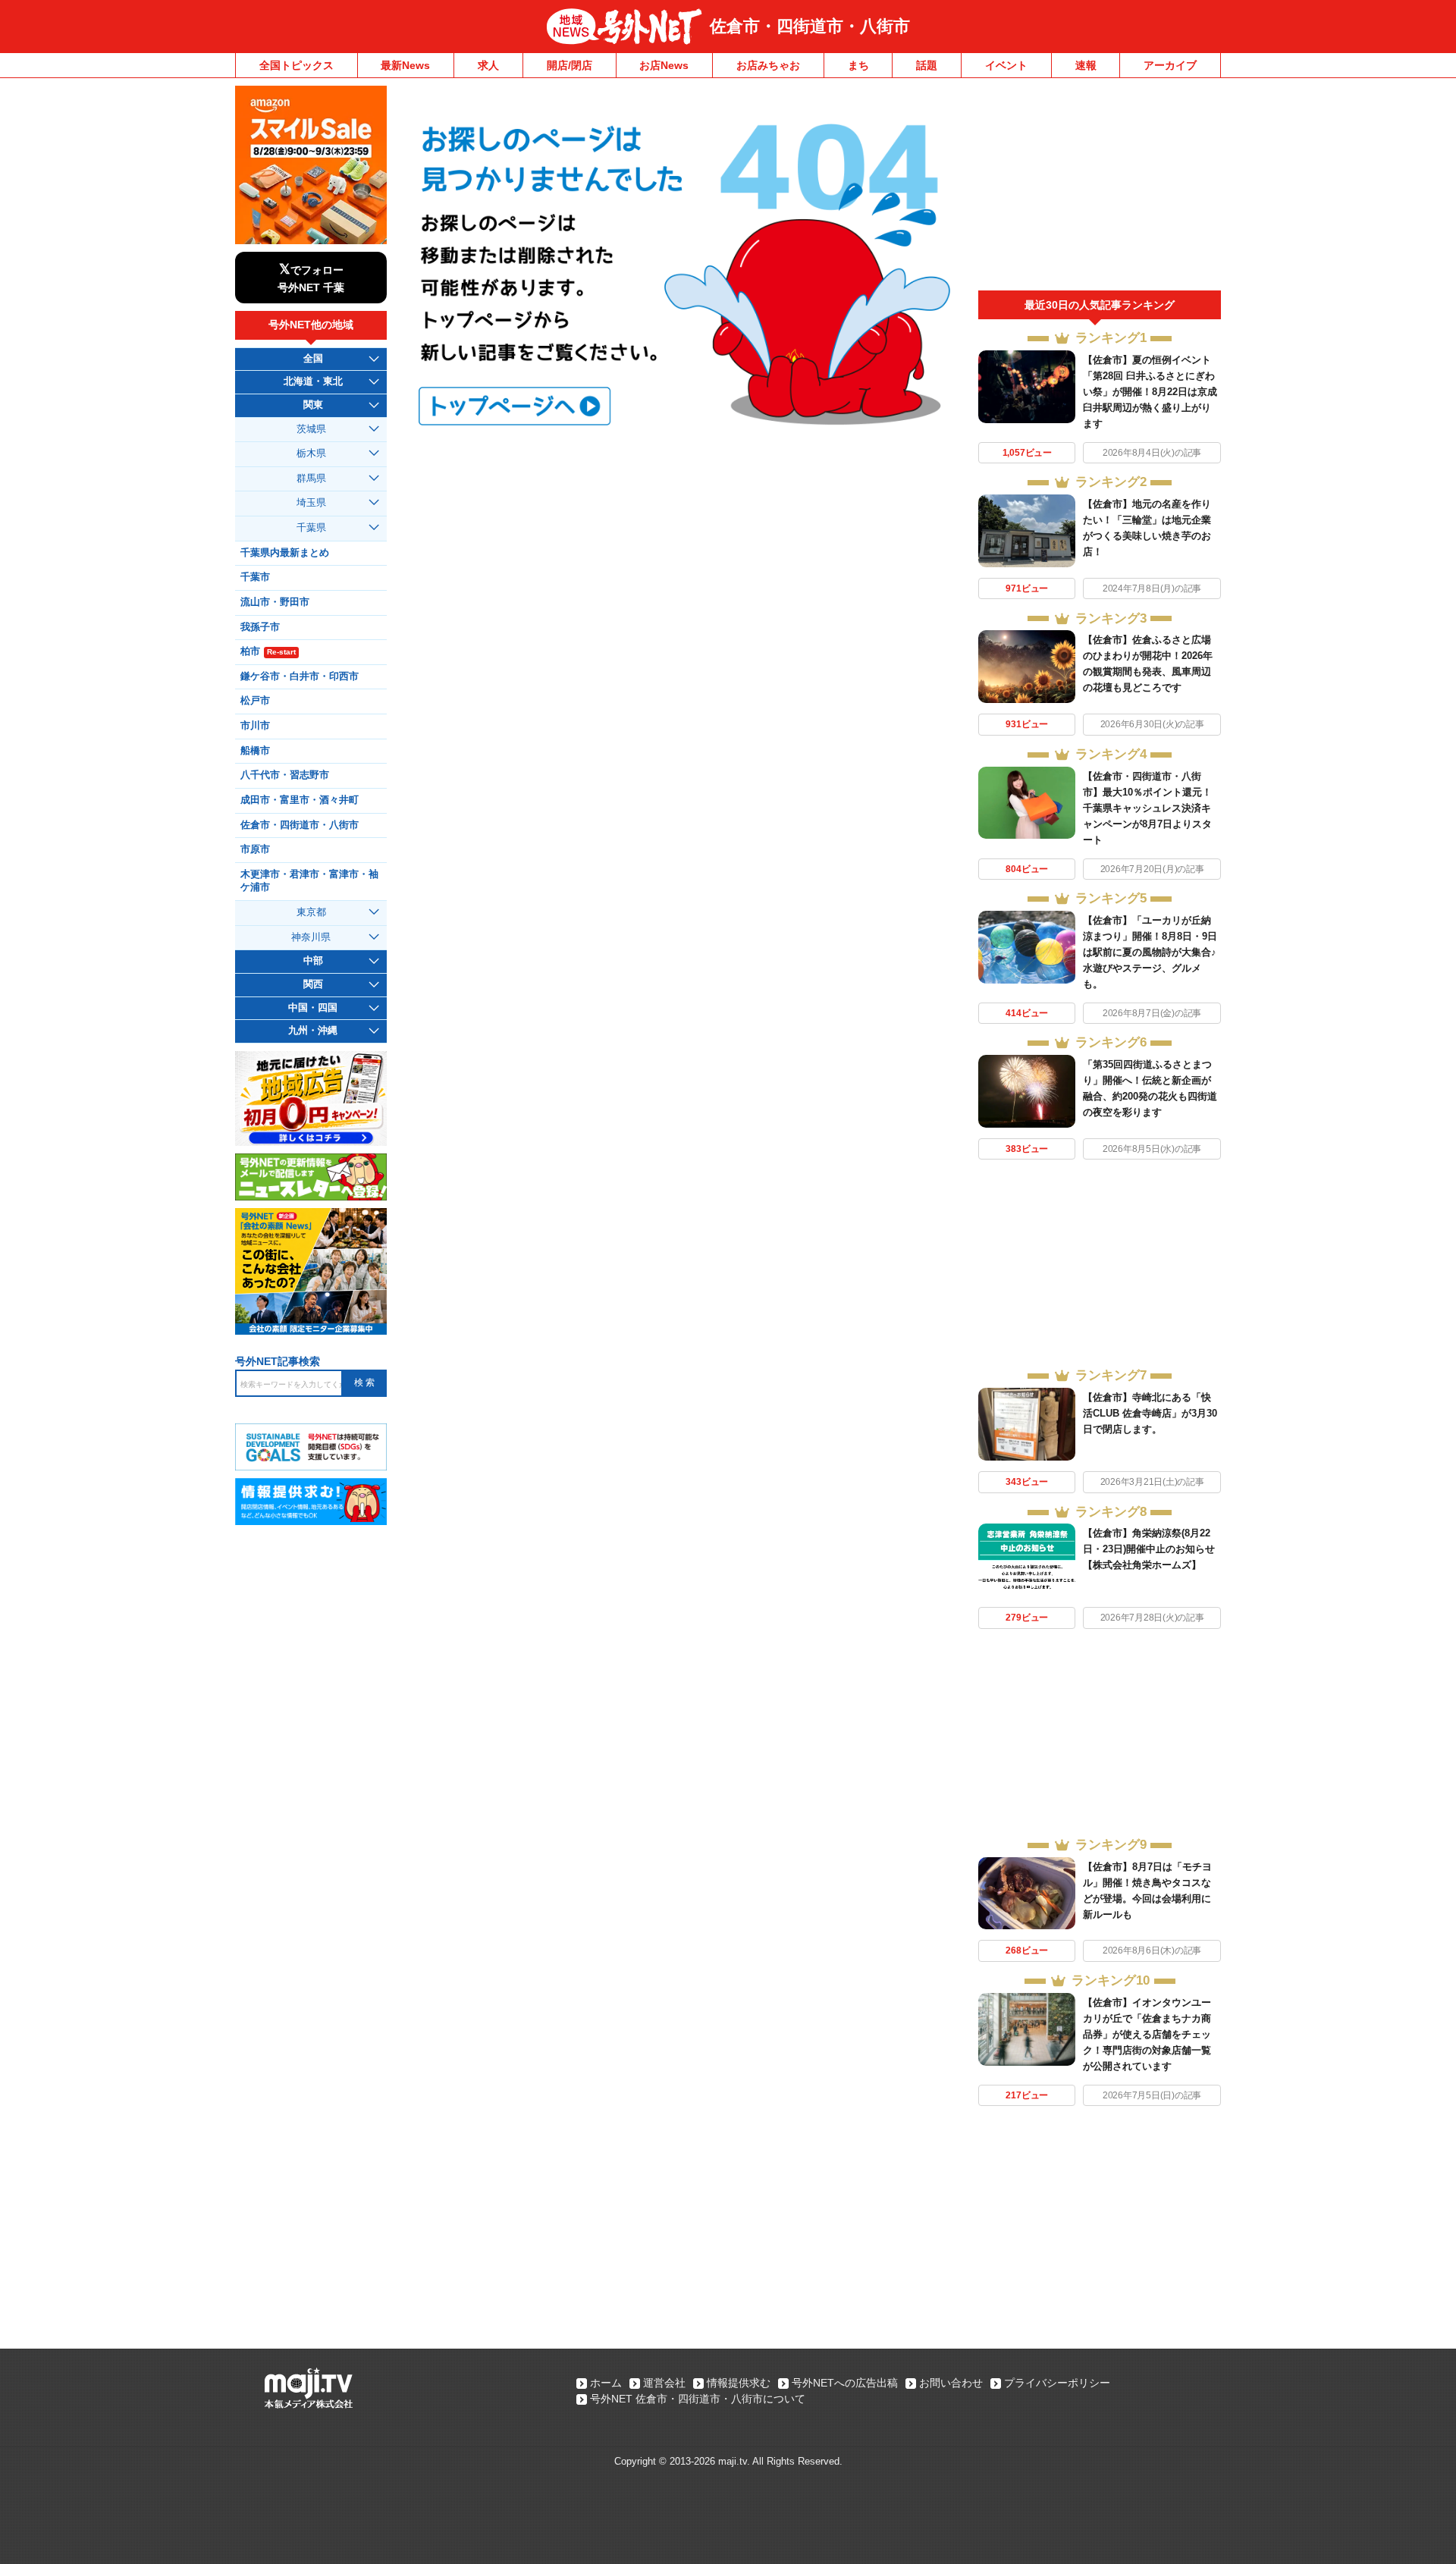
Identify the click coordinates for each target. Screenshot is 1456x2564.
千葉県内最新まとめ (285, 553)
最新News (405, 65)
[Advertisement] (1100, 188)
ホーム (606, 2383)
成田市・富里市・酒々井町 (300, 800)
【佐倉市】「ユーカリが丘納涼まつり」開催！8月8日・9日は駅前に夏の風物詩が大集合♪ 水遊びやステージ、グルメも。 (1150, 952)
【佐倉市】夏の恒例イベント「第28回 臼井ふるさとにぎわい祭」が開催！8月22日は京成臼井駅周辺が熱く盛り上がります (1150, 392)
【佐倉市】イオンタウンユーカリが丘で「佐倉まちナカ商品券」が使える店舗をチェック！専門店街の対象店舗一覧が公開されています (1147, 2034)
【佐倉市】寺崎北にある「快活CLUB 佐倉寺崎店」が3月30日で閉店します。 (1150, 1413)
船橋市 (255, 751)
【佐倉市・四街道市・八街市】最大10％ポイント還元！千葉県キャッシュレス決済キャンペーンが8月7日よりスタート (1147, 808)
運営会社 (664, 2383)
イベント (1006, 65)
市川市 (255, 726)
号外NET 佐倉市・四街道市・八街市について (698, 2399)
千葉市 (255, 577)
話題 (927, 65)
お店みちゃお (768, 65)
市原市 (255, 849)
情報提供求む (739, 2383)
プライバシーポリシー (1057, 2383)
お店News (664, 65)
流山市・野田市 (275, 602)
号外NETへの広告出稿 (845, 2383)
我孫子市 (260, 627)
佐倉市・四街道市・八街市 (810, 26)
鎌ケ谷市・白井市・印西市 (300, 676)
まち (858, 65)
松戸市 (255, 701)
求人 (488, 65)
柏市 (268, 651)
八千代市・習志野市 (285, 775)
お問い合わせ (951, 2383)
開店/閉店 (570, 65)
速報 (1086, 65)
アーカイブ (1170, 65)
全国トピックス (297, 65)
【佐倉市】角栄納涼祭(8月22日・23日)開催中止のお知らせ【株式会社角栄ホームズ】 (1149, 1549)
